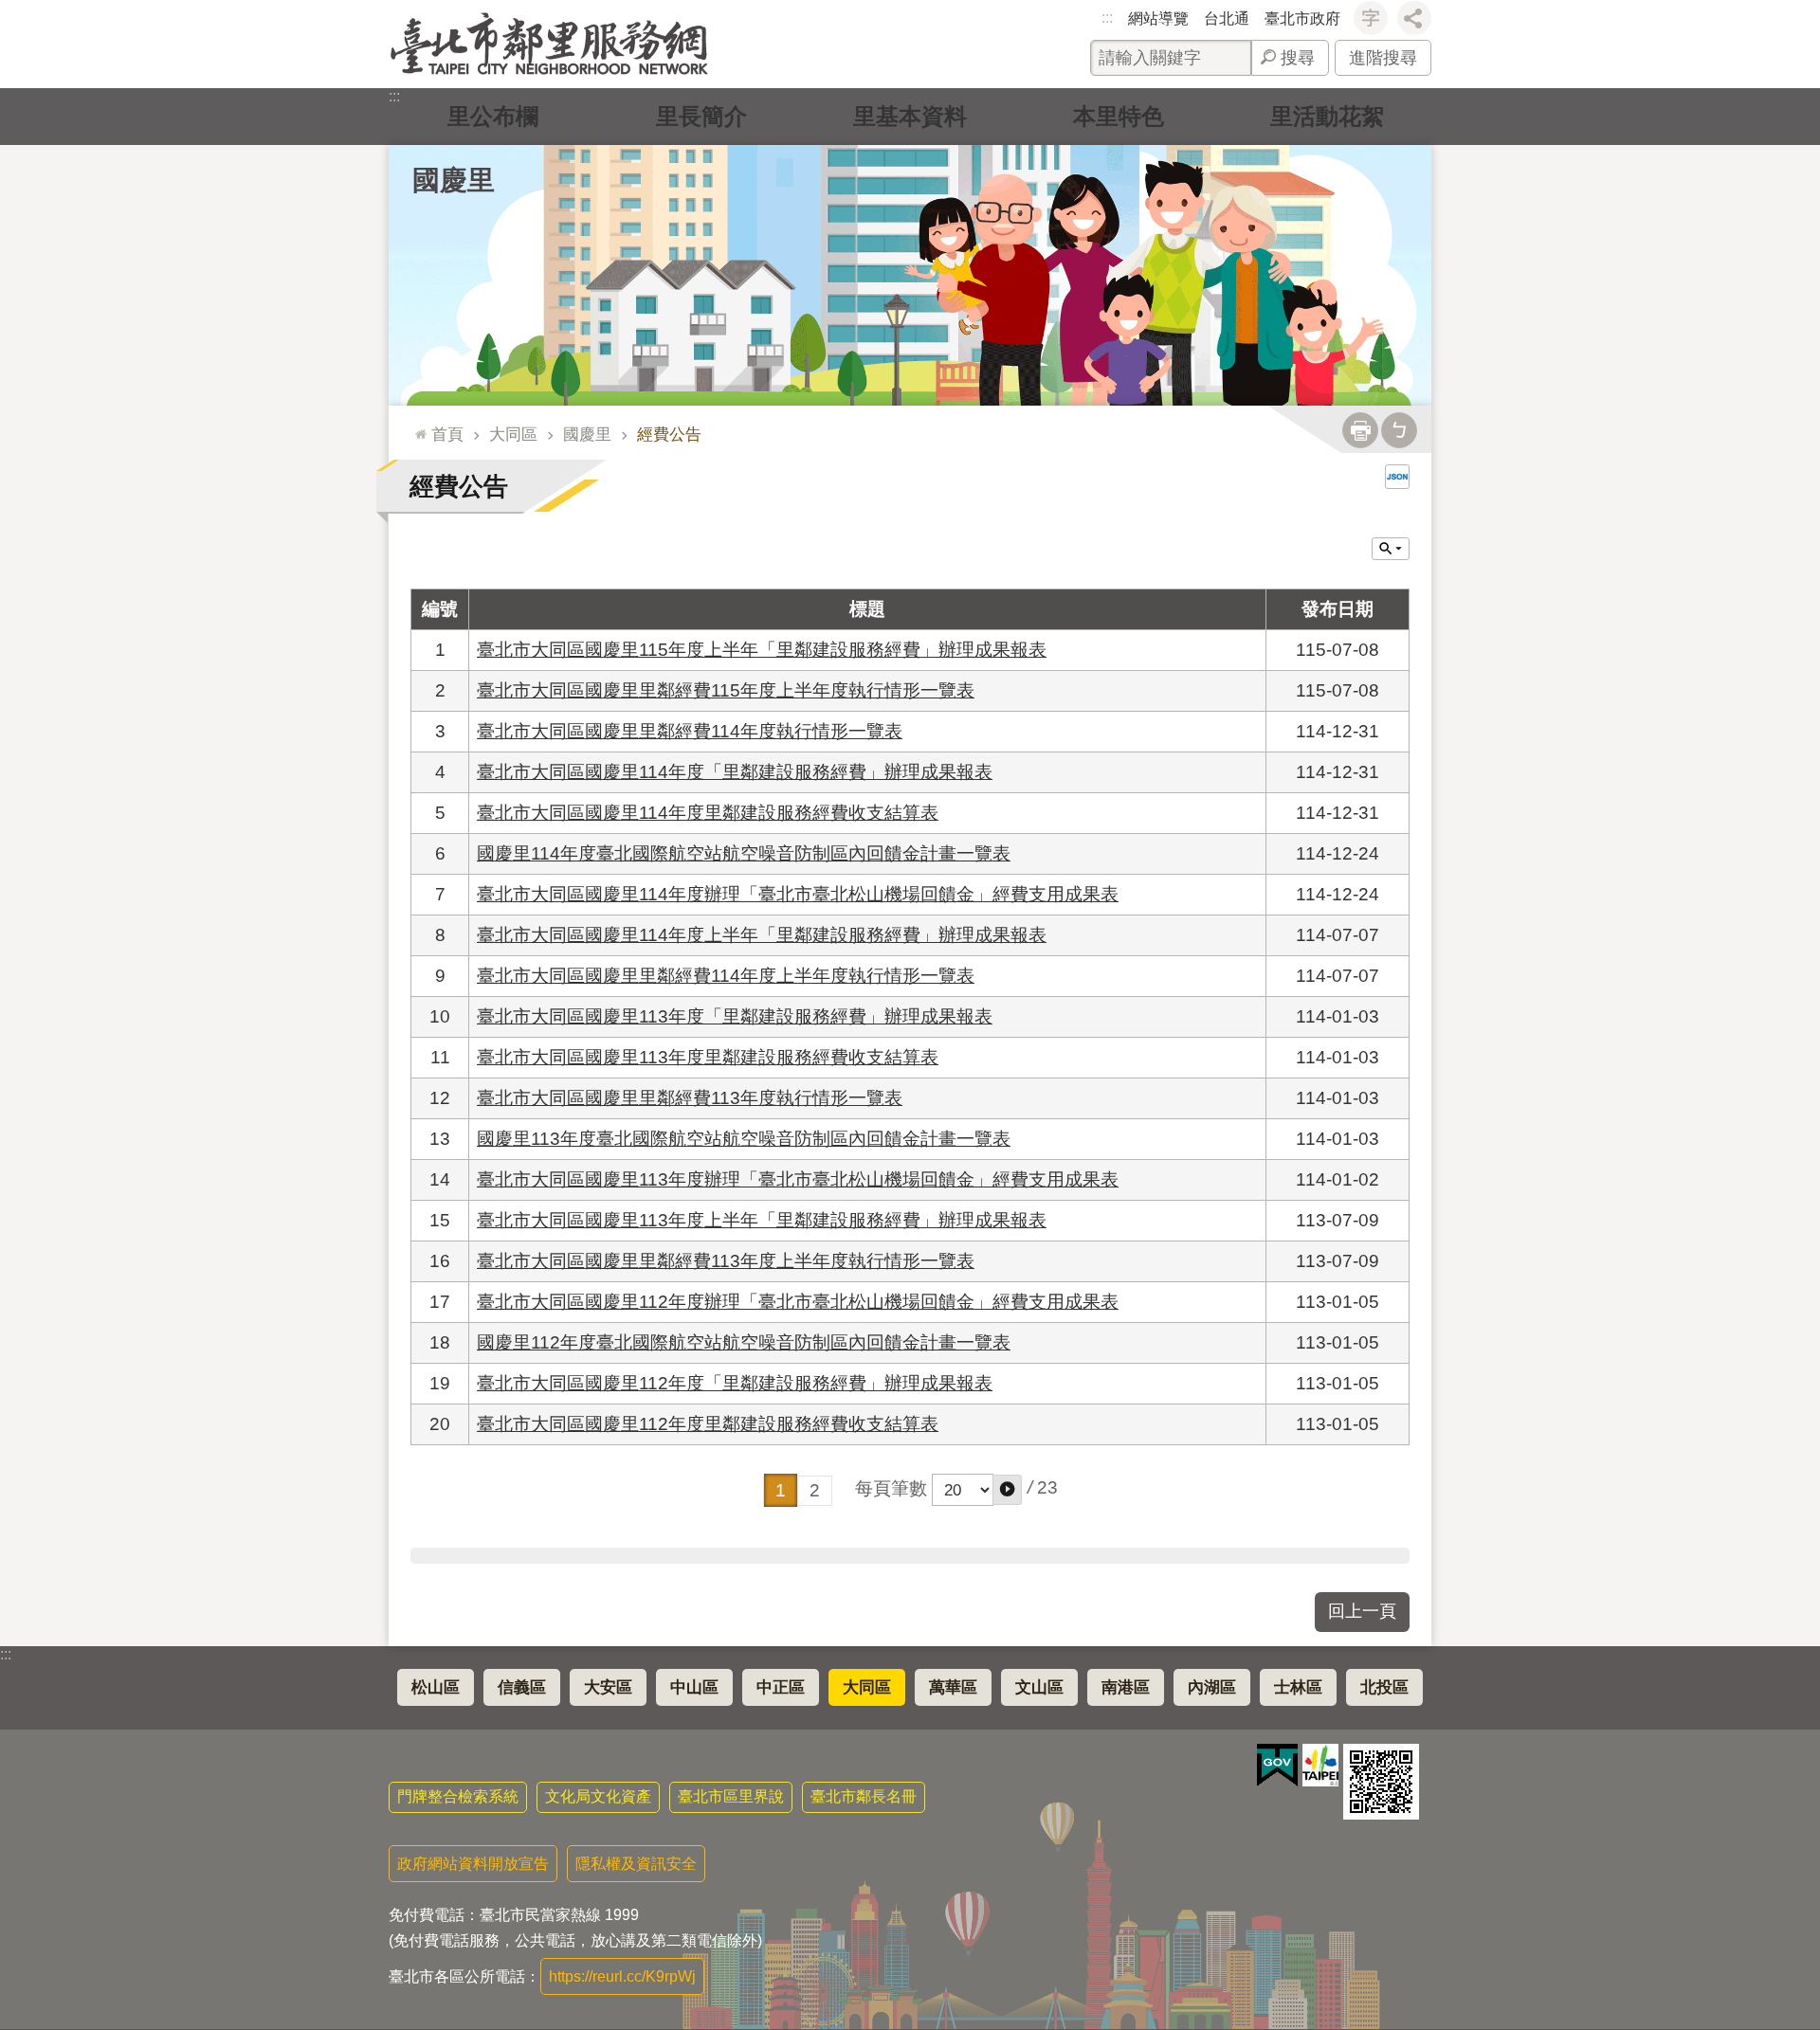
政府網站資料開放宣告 (473, 1864)
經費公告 (669, 434)
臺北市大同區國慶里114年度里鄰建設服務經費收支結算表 (708, 813)
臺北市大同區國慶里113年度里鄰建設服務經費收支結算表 (708, 1057)
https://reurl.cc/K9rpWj (622, 1976)
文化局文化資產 (598, 1796)
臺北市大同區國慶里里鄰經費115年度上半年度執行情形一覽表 (726, 690)
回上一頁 (1362, 1611)
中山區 (694, 1687)
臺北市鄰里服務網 (549, 44)
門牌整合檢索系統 (458, 1796)
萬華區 (953, 1687)
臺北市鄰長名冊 (864, 1796)
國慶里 (587, 434)
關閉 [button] (1391, 549)
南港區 (1126, 1687)
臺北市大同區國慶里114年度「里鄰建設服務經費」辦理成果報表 (735, 772)
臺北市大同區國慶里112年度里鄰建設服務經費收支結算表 (708, 1424)
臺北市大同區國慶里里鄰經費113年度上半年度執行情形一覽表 (726, 1261)
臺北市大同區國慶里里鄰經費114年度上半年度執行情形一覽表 (726, 976)
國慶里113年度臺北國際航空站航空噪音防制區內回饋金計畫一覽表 (744, 1139)
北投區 (1384, 1687)
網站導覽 (1158, 18)
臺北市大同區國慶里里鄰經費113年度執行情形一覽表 (690, 1098)
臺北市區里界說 (731, 1796)
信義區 (522, 1687)
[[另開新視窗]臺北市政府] (1320, 1765)
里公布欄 (493, 116)
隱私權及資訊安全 (636, 1864)
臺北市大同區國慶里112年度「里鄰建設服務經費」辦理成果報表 (735, 1383)
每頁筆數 (891, 1488)
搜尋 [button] (1298, 58)
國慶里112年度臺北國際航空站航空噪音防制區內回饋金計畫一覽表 (744, 1342)
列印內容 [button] (1360, 430)
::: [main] (416, 426)
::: (1107, 18)
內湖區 (1212, 1687)
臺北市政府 (1302, 18)
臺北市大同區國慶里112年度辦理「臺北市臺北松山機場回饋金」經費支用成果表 (798, 1302)
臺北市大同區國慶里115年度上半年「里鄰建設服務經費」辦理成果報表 (762, 650)
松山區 (436, 1687)
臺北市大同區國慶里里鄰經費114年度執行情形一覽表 (690, 731)
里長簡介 (701, 116)
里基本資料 (910, 116)
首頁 (447, 434)
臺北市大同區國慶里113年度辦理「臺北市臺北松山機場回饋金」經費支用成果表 (798, 1179)
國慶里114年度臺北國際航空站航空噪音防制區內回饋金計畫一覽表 (744, 853)
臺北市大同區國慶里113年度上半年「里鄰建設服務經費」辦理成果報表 (762, 1220)
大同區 (513, 434)
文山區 (1039, 1687)
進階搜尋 (1383, 58)
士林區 (1298, 1687)
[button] (1007, 1490)
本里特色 (1119, 116)
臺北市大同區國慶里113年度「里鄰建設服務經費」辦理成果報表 (735, 1016)
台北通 (1227, 18)
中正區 (781, 1687)
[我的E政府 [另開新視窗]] (1277, 1766)
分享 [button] (1414, 18)
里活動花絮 (1327, 116)
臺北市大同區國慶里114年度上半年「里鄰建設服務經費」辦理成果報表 (762, 935)
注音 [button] (1399, 430)
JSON (1397, 477)
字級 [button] (1371, 18)
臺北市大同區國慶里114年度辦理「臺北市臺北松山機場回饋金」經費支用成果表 (798, 894)
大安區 (608, 1687)
